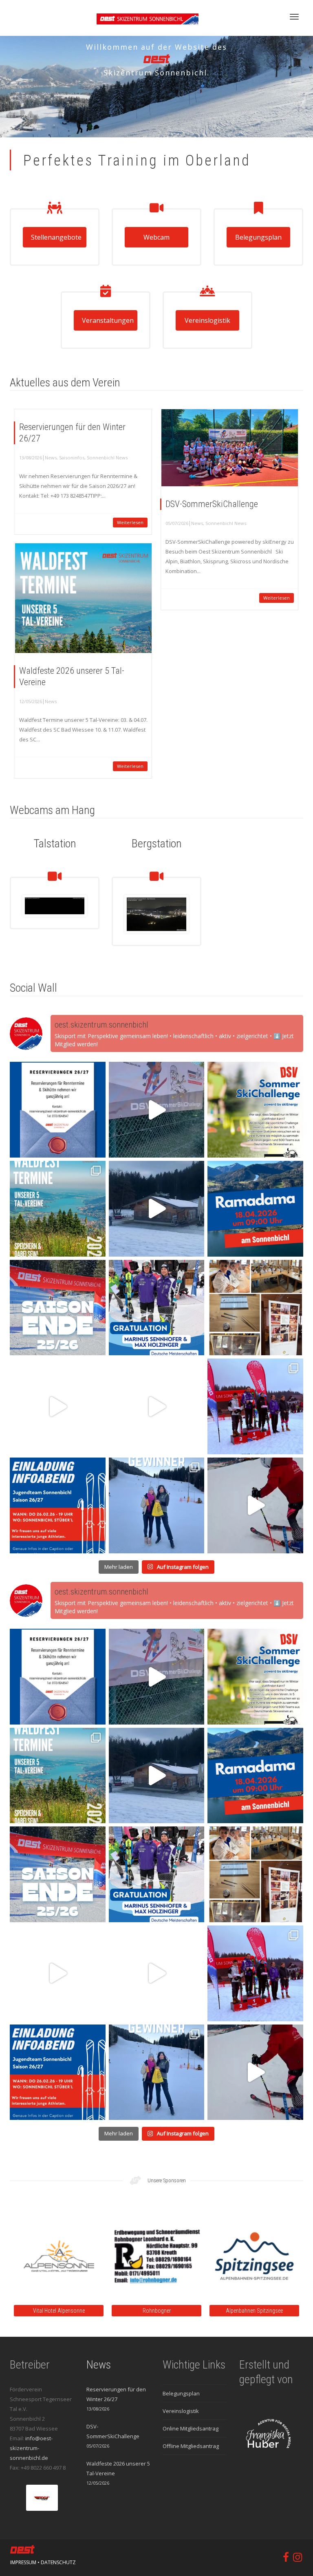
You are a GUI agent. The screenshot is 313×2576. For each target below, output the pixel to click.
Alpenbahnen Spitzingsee (115, 2311)
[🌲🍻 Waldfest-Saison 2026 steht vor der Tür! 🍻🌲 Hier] (58, 1209)
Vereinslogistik (207, 320)
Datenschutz (58, 2562)
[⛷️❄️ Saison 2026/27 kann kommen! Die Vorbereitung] (58, 1110)
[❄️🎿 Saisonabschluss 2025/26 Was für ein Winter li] (58, 1308)
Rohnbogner (17, 2311)
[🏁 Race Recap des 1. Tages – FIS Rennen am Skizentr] (255, 1406)
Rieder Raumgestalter (213, 2311)
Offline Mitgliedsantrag (191, 2446)
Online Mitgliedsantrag (191, 2428)
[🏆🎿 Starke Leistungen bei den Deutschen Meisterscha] (157, 1308)
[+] (230, 448)
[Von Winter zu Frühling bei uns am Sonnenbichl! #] (157, 1209)
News (51, 458)
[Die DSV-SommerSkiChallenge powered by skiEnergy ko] (255, 1110)
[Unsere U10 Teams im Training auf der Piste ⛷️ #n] (255, 1505)
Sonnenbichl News (107, 458)
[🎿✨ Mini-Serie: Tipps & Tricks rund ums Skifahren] (157, 1406)
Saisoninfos (72, 458)
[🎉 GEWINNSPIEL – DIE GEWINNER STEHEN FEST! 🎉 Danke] (157, 1505)
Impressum (23, 2562)
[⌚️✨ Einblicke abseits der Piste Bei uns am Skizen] (255, 1308)
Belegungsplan (258, 237)
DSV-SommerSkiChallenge (212, 504)
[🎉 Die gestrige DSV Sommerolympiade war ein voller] (157, 1110)
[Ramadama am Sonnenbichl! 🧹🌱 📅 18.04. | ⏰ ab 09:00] (255, 1209)
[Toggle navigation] (294, 17)
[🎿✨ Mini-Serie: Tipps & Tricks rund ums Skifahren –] (58, 1406)
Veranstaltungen (108, 320)
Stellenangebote (56, 237)
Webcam (156, 237)
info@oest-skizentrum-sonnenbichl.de (31, 2448)
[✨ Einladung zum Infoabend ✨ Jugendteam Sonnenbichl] (58, 1505)
